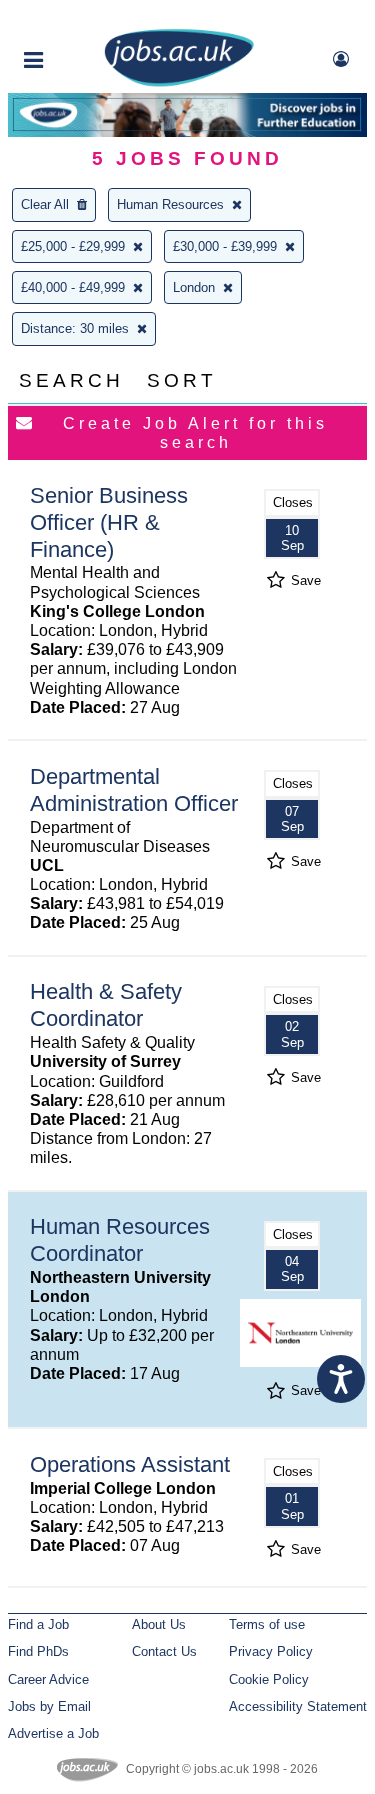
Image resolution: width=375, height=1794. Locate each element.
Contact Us (164, 1651)
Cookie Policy (269, 1679)
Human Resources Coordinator (120, 1240)
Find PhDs (38, 1651)
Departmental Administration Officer (134, 790)
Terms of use (267, 1624)
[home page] (179, 82)
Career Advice (48, 1679)
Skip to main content (80, 17)
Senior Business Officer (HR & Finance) (109, 522)
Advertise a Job (53, 1733)
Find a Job (38, 1624)
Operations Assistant (130, 1464)
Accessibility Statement (298, 1706)
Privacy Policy (271, 1651)
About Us (159, 1624)
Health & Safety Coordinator (106, 1005)
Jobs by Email (49, 1706)
